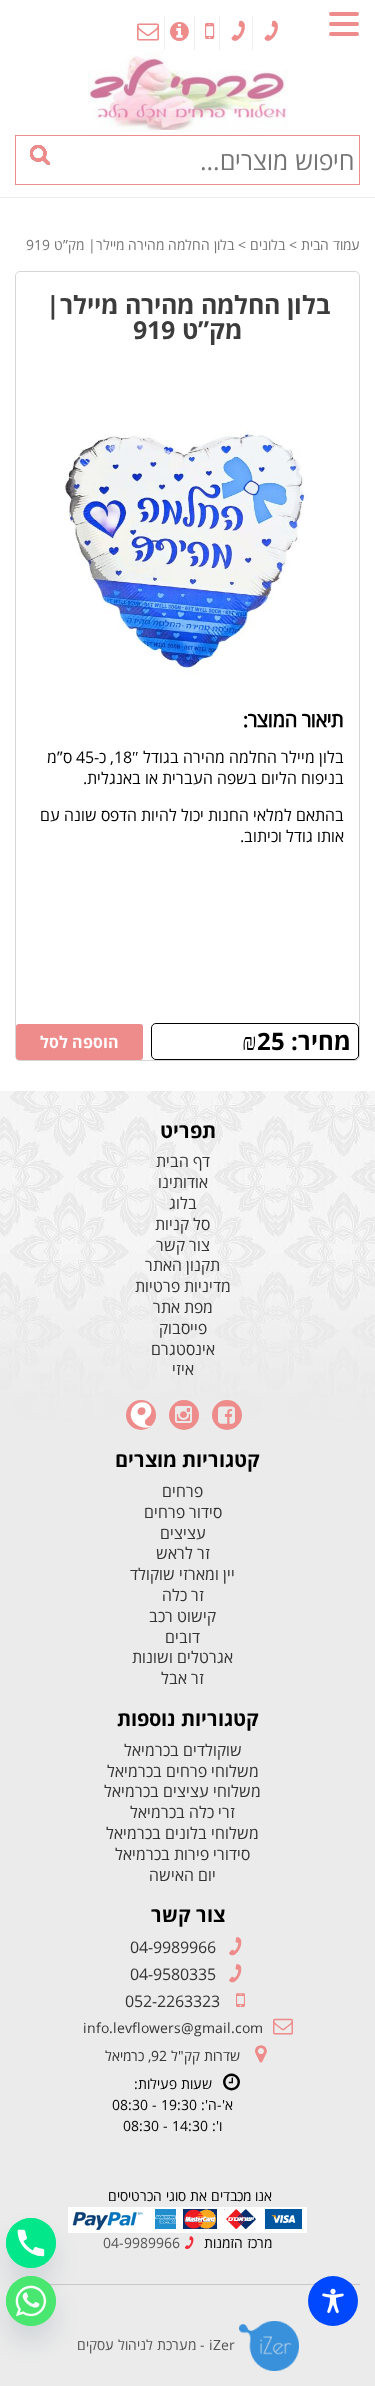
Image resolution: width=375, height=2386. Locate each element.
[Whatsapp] (31, 2301)
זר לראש (183, 1553)
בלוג (183, 1203)
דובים (182, 1637)
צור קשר (183, 1245)
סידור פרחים (183, 1512)
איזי (183, 1369)
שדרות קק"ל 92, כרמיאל (172, 2055)
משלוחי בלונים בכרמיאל (182, 1833)
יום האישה (182, 1875)
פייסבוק (183, 1328)
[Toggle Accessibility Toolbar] (333, 2301)
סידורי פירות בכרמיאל (182, 1854)
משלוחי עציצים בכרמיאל (182, 1791)
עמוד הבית (330, 244)
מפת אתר (183, 1307)
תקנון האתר (182, 1265)
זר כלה (183, 1595)
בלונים (267, 244)
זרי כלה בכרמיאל (182, 1812)
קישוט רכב (182, 1616)
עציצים (183, 1533)
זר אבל (182, 1678)
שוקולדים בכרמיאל (183, 1750)
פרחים (182, 1491)
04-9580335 (173, 1974)
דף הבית (183, 1161)
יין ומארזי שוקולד (182, 1574)
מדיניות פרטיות (183, 1286)
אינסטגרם (183, 1349)
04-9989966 (173, 1947)
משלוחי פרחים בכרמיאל (183, 1771)
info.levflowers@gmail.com (173, 2027)
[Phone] (31, 2243)
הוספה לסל (79, 1042)
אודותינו (183, 1182)
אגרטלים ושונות (182, 1657)
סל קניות (182, 1224)
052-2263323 (172, 2001)
